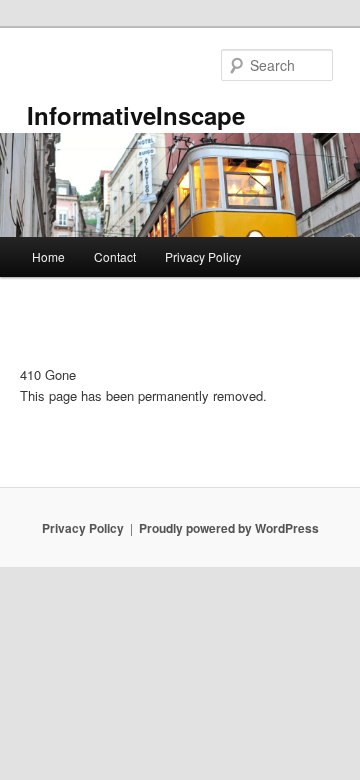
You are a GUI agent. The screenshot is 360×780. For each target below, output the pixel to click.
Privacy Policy (203, 256)
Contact (115, 256)
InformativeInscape (136, 115)
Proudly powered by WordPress (229, 528)
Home (48, 256)
